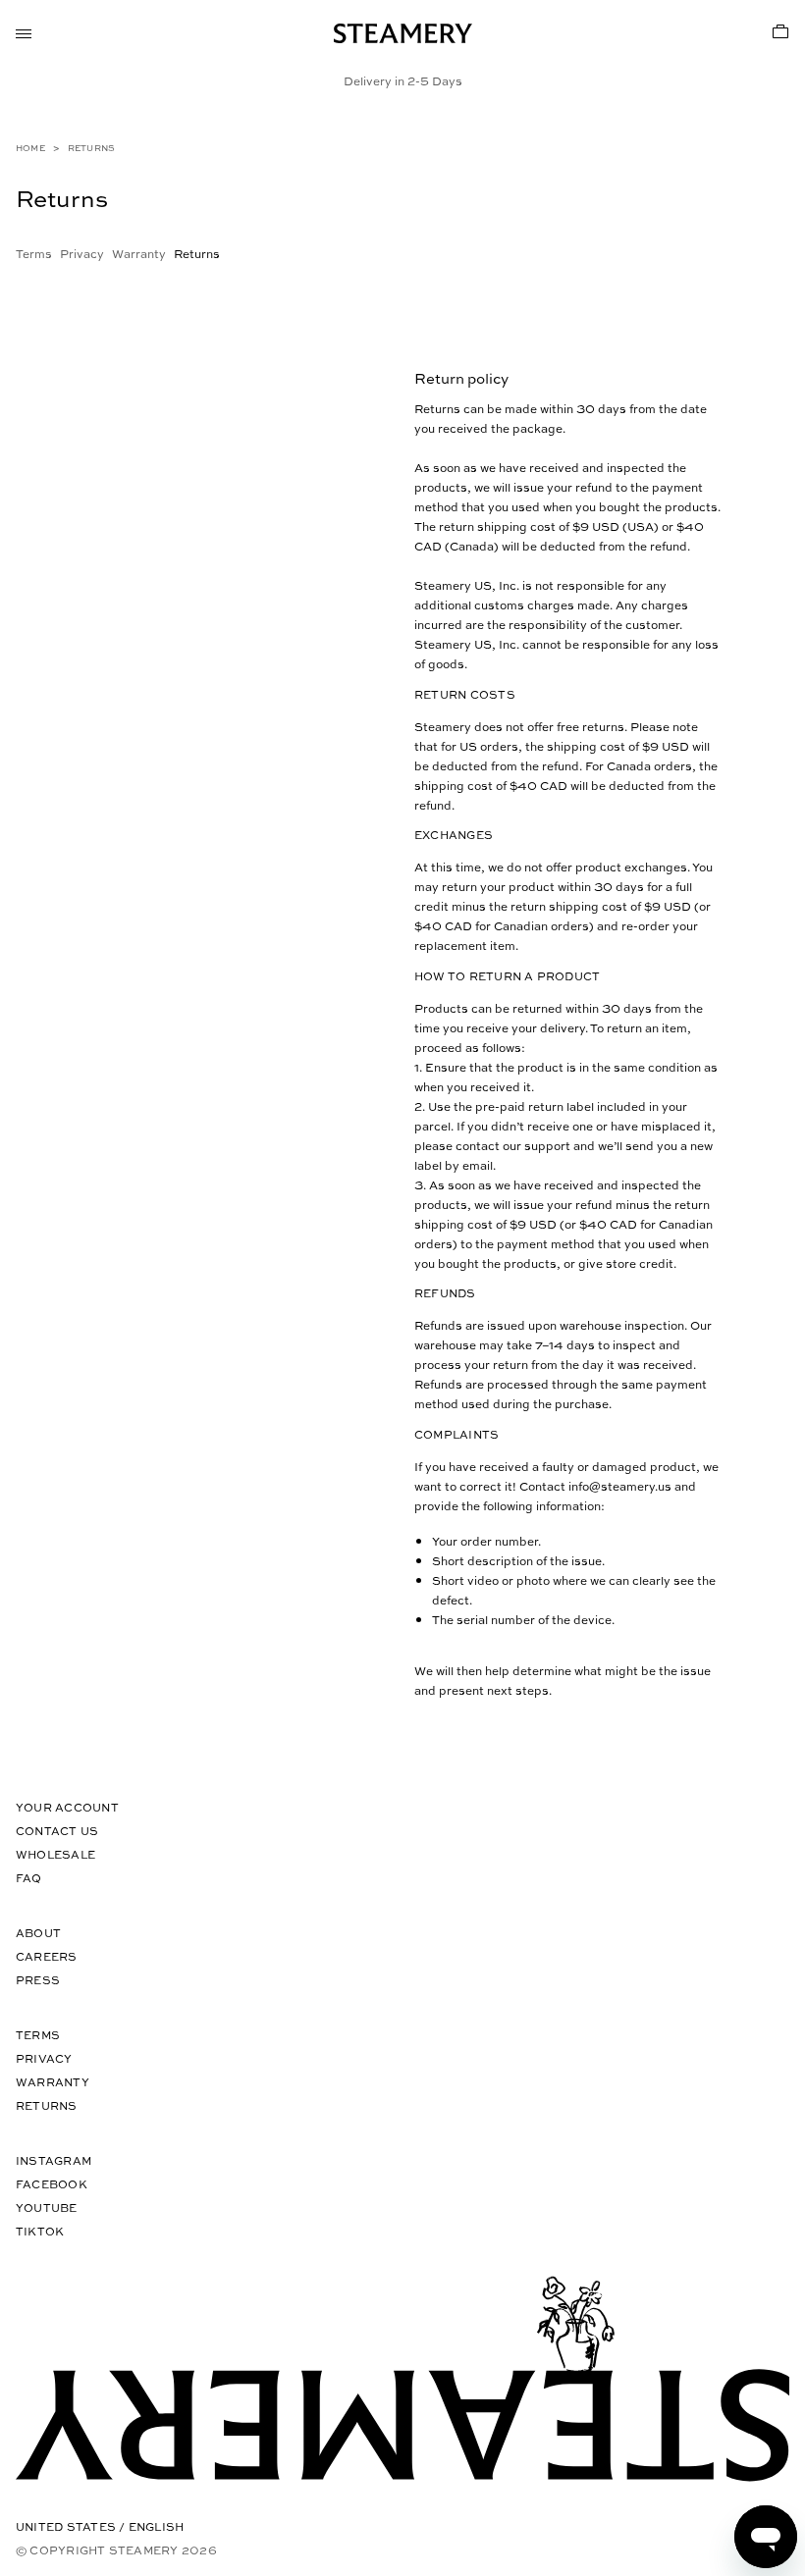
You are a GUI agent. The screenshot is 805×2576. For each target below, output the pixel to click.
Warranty (139, 253)
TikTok (40, 2231)
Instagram (54, 2160)
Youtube (47, 2208)
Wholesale (55, 1854)
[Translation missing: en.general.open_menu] (24, 31)
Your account (67, 1807)
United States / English (100, 2526)
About (38, 1933)
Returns (47, 2105)
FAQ (29, 1878)
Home (30, 148)
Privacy (82, 253)
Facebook (52, 2184)
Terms (34, 253)
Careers (47, 1956)
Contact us (57, 1831)
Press (38, 1980)
